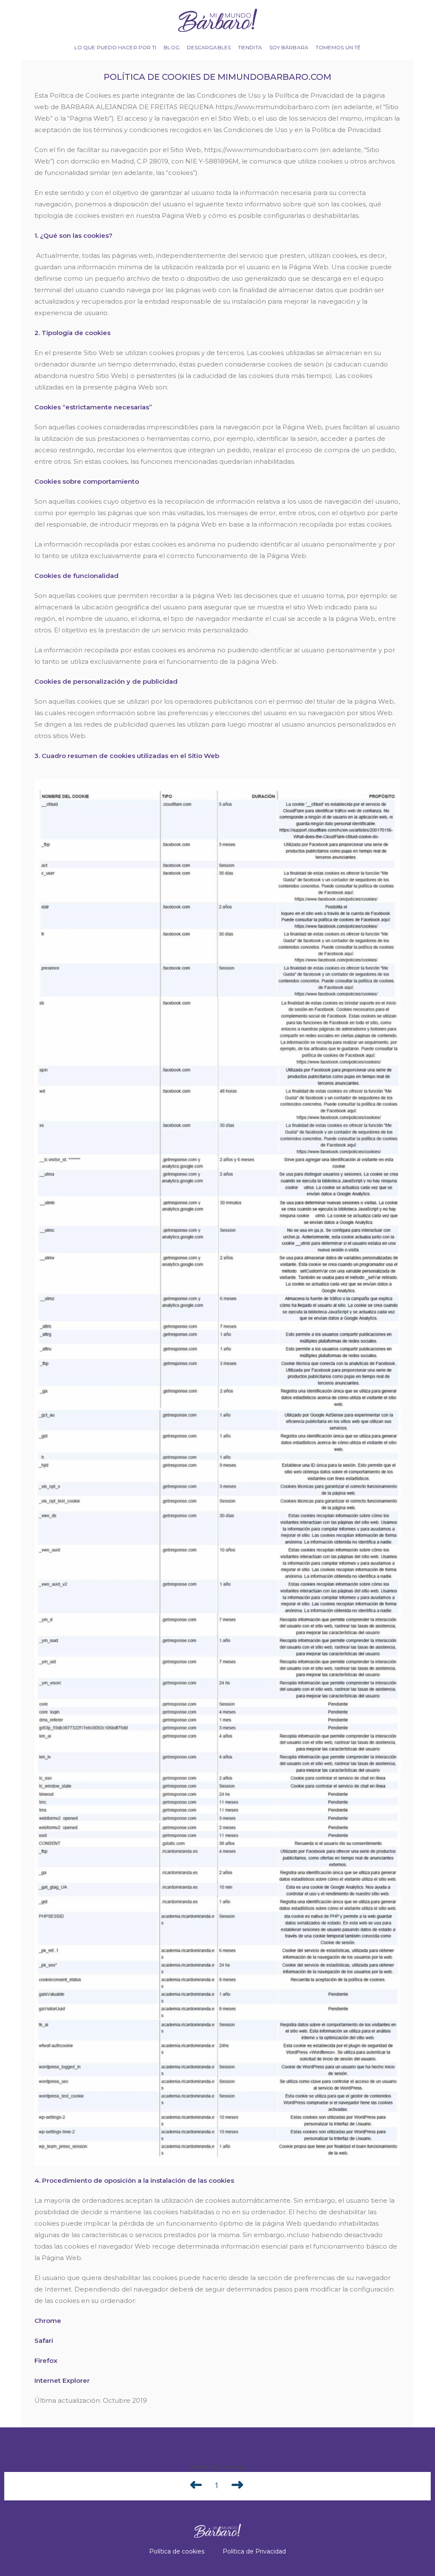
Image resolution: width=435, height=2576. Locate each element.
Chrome (48, 2321)
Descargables (209, 47)
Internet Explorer (62, 2380)
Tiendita (250, 47)
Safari (44, 2341)
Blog (171, 47)
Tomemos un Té (338, 47)
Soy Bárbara (289, 47)
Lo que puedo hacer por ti (116, 47)
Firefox (46, 2360)
